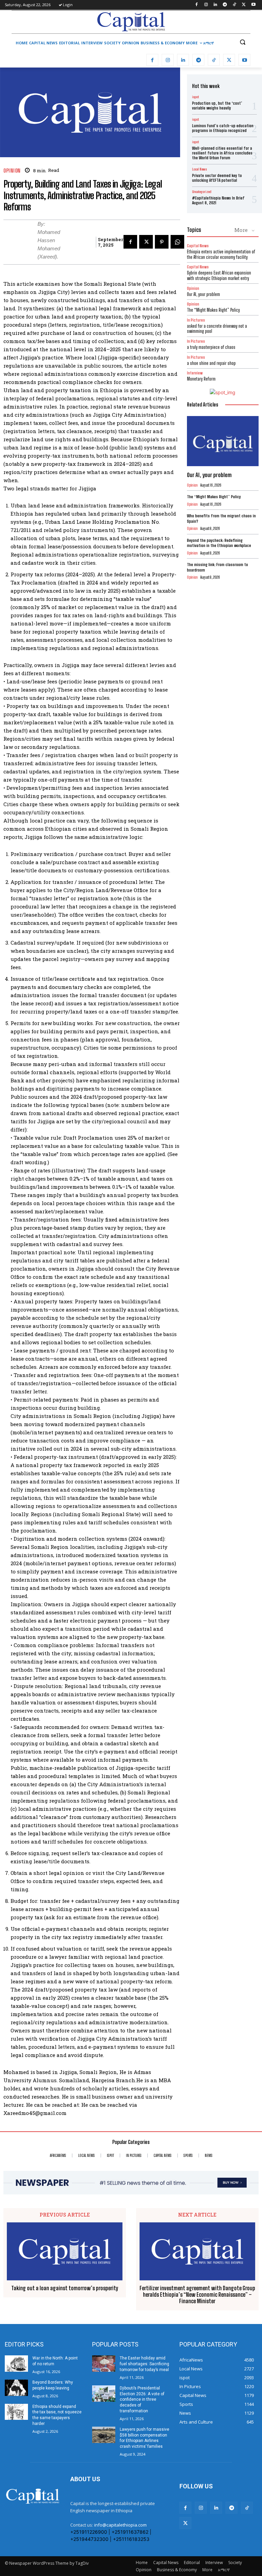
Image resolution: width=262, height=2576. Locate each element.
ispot (195, 97)
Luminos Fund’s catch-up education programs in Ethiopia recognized (223, 128)
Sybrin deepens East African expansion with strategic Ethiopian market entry (219, 276)
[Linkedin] (215, 5)
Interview (195, 373)
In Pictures (196, 320)
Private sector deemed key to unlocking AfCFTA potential (217, 178)
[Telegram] (225, 5)
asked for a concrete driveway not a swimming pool (217, 329)
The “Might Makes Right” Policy (214, 310)
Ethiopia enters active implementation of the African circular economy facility (221, 254)
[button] (242, 42)
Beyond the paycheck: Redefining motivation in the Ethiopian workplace (219, 543)
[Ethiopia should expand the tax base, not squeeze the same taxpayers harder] (16, 2412)
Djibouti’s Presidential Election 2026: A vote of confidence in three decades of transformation (142, 2400)
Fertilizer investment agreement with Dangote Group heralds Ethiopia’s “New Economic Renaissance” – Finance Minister (197, 2294)
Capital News (198, 246)
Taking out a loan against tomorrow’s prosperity (65, 2288)
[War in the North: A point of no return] (16, 2364)
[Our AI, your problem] (223, 441)
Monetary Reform (201, 379)
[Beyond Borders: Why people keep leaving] (16, 2388)
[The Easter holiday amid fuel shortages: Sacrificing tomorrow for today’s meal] (104, 2364)
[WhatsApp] (177, 242)
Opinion (12, 171)
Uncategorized (202, 192)
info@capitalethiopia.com (120, 2525)
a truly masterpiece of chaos (211, 347)
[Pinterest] (162, 242)
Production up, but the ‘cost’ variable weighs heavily (217, 106)
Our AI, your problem (203, 294)
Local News (199, 169)
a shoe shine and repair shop (211, 363)
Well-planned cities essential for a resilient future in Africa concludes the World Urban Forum (222, 153)
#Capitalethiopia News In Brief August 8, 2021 (218, 200)
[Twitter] (244, 5)
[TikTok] (235, 5)
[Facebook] (196, 5)
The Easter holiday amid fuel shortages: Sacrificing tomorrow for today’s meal (144, 2364)
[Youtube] (253, 5)
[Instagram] (206, 5)
